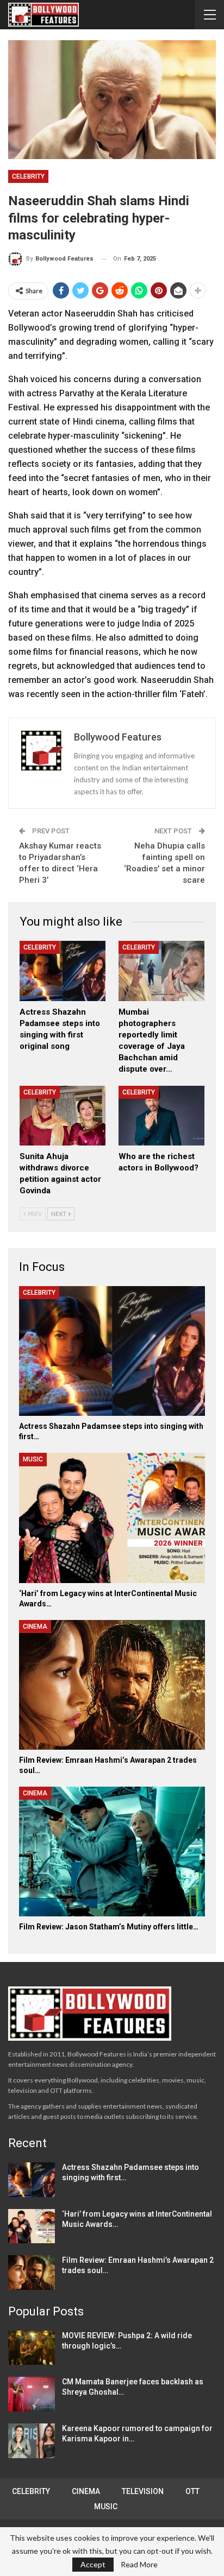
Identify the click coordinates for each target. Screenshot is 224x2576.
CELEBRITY (28, 176)
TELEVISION (143, 2491)
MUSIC (33, 1459)
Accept (93, 2564)
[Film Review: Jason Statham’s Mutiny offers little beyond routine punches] (112, 1852)
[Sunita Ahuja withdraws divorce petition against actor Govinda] (63, 1116)
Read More (139, 2565)
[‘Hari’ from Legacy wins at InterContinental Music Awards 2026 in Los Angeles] (112, 1518)
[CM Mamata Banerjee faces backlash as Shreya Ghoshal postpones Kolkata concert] (32, 2394)
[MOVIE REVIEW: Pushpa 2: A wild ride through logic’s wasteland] (32, 2348)
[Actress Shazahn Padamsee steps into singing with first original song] (63, 971)
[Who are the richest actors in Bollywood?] (161, 1116)
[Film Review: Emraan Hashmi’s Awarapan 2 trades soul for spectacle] (112, 1685)
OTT (192, 2491)
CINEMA (35, 1626)
